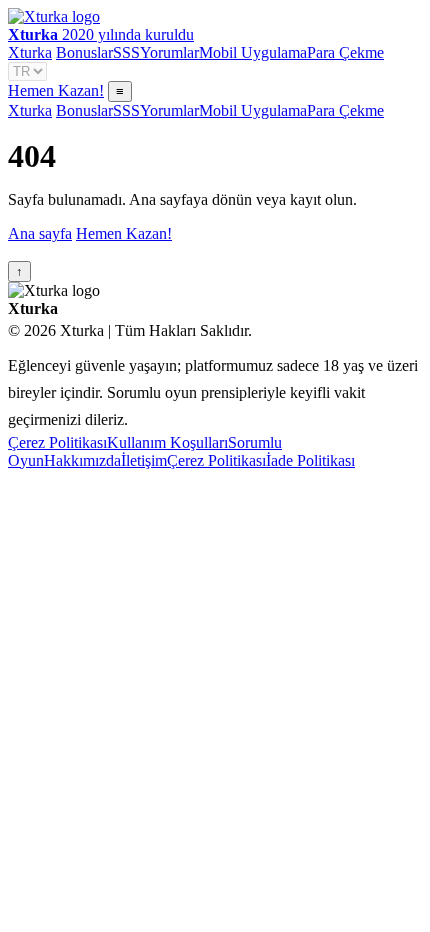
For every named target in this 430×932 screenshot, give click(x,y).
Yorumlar (169, 52)
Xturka (30, 52)
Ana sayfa (40, 233)
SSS (126, 52)
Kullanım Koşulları (167, 442)
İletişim (144, 460)
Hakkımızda (82, 460)
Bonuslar (84, 52)
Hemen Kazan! (56, 90)
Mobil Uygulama (253, 52)
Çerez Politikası (57, 442)
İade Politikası (310, 460)
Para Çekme (345, 52)
